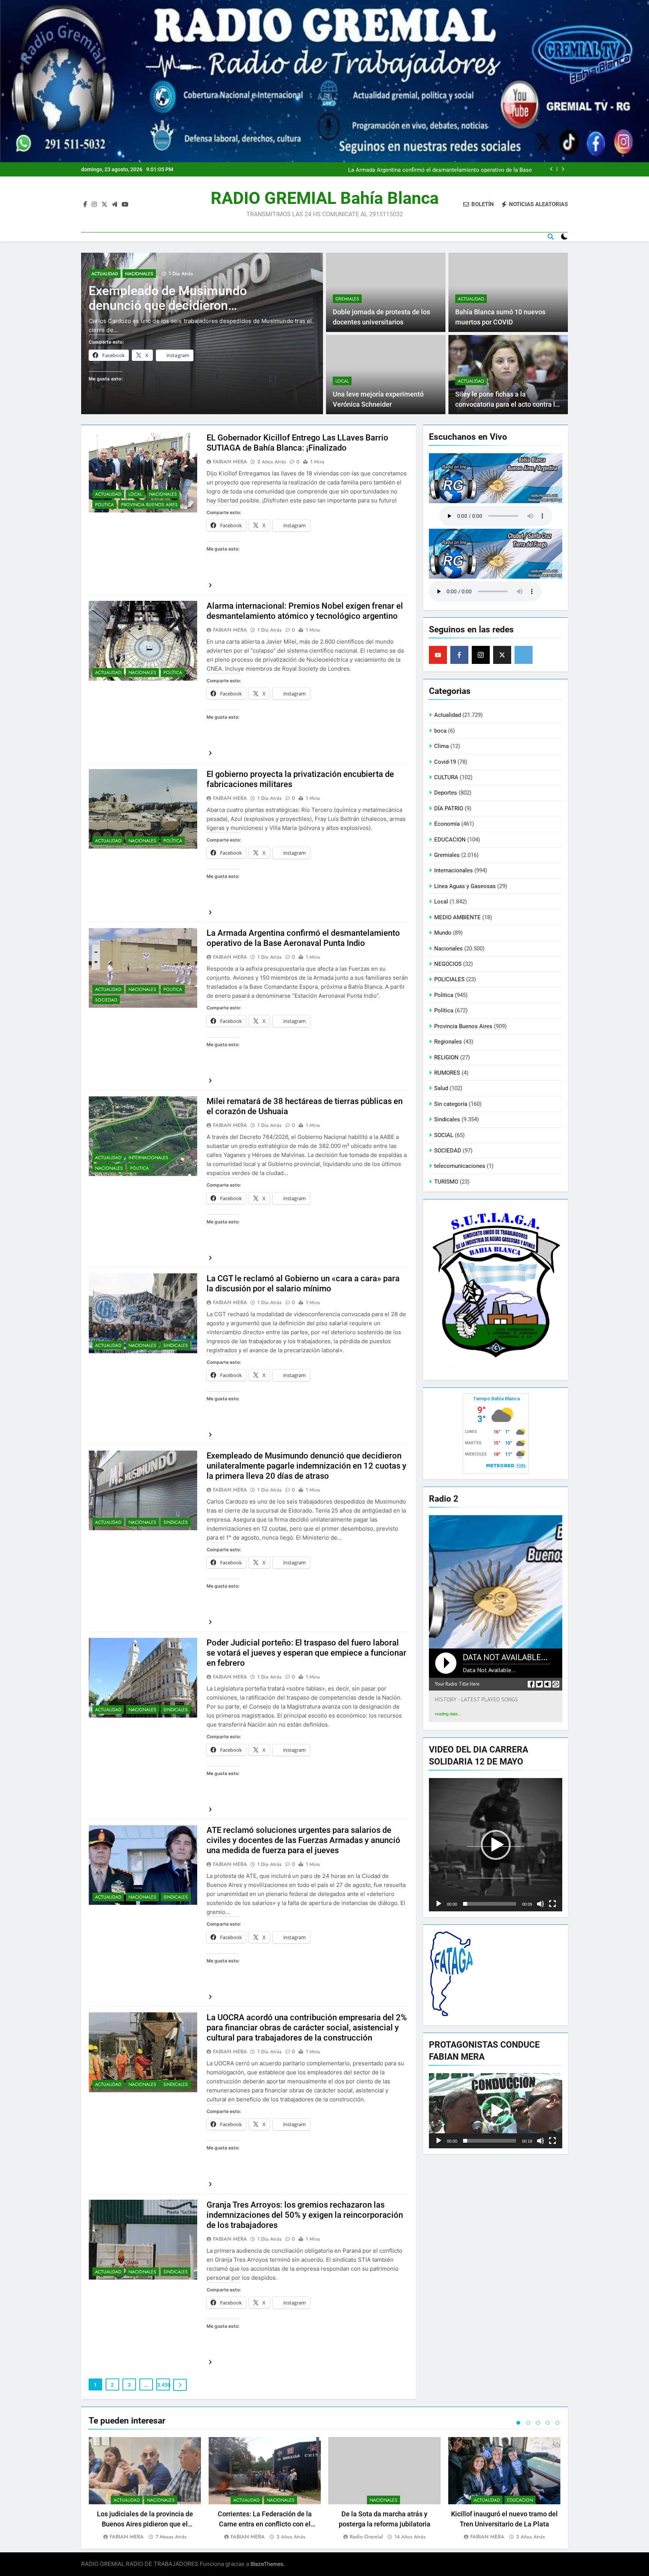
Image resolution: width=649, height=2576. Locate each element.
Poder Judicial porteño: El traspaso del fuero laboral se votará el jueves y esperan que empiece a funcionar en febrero (306, 1653)
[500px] (524, 655)
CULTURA (446, 777)
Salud (441, 1088)
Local (342, 381)
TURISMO (446, 1182)
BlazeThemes (267, 2564)
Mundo (443, 933)
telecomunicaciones (460, 1166)
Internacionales (148, 1158)
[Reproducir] (439, 1904)
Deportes (446, 793)
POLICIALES (449, 979)
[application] (496, 1845)
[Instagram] (481, 655)
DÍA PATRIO (449, 808)
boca (440, 731)
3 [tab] (538, 2423)
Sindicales (176, 1345)
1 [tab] (518, 2423)
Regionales (448, 1042)
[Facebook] (459, 655)
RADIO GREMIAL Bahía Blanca (325, 198)
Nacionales (139, 283)
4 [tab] (548, 2423)
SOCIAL (444, 1135)
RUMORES (447, 1073)
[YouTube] (438, 655)
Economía (447, 824)
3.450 (163, 2385)
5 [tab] (557, 2423)
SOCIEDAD (106, 1000)
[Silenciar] (540, 1904)
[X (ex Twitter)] (502, 655)
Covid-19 (445, 762)
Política (173, 673)
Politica (104, 505)
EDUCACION (450, 840)
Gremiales (347, 299)
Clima (441, 746)
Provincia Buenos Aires (149, 505)
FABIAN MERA (230, 462)
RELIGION (446, 1057)
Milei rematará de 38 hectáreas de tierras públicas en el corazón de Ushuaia (437, 169)
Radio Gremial (366, 2537)
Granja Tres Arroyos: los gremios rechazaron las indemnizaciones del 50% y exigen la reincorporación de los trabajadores (305, 2215)
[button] (496, 1845)
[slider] (490, 1904)
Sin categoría (451, 1104)
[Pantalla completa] (552, 1904)
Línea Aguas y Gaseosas (465, 886)
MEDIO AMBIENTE (457, 917)
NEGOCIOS (448, 964)
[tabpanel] (145, 2489)
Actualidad (105, 283)
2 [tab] (528, 2423)
